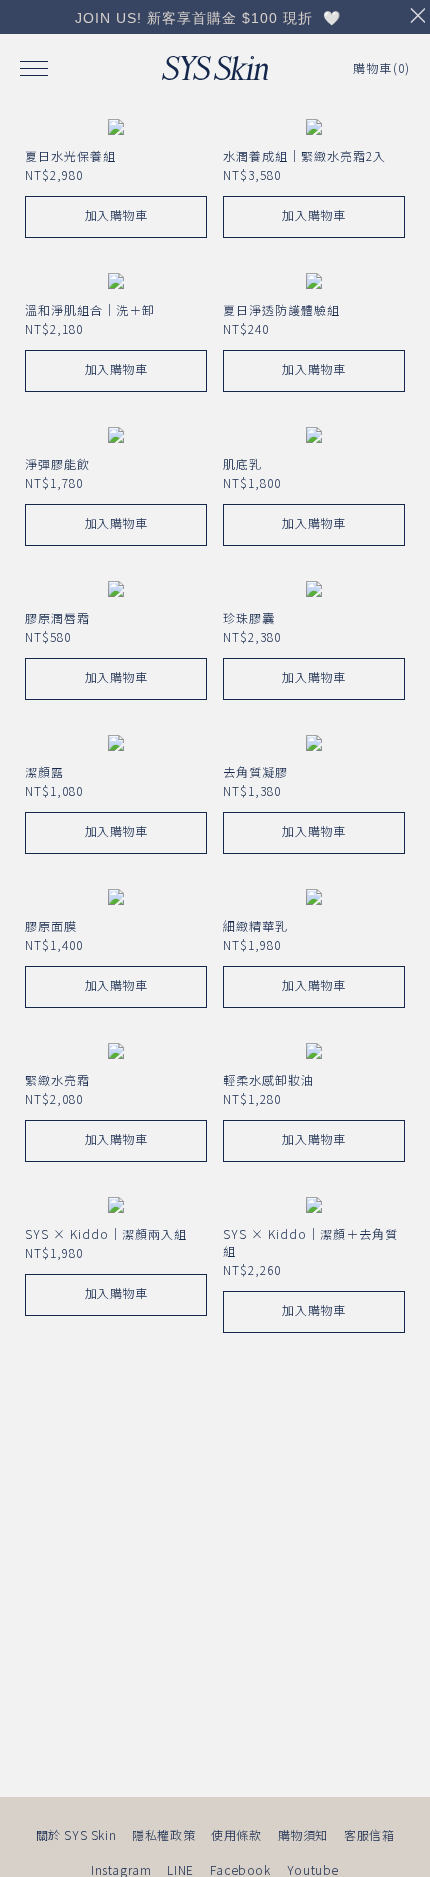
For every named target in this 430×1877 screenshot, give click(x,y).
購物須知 (303, 1834)
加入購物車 (116, 214)
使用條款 (236, 1834)
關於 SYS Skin (76, 1834)
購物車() (381, 67)
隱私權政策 (163, 1834)
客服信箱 (369, 1834)
